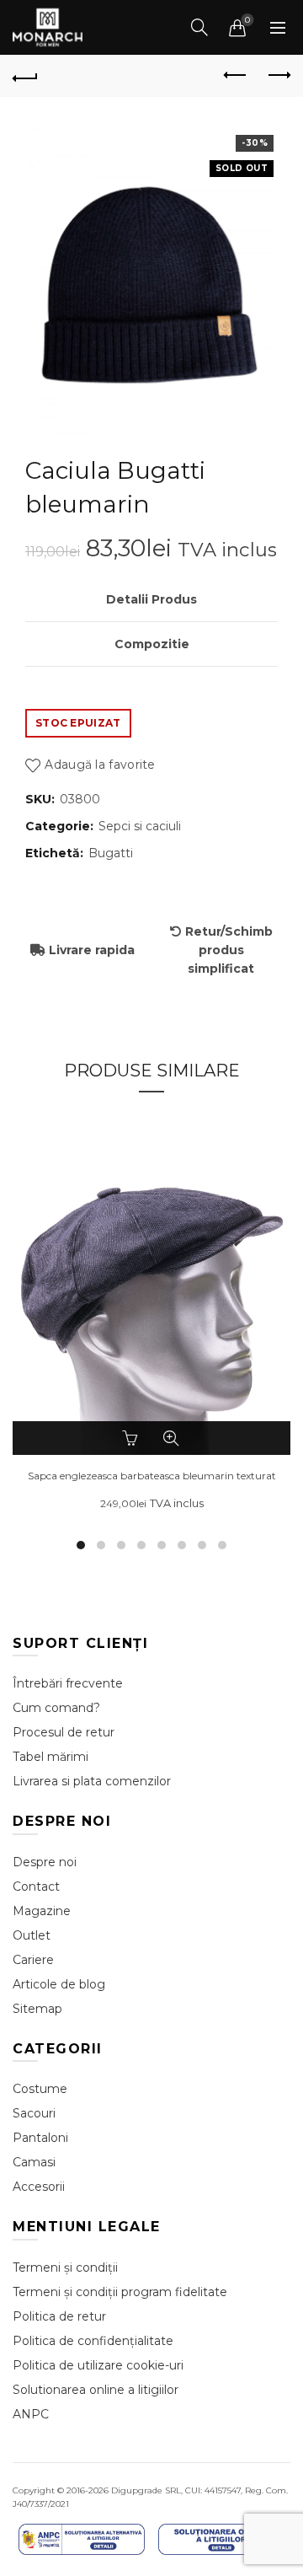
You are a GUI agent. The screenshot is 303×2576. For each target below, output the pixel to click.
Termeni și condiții (65, 2267)
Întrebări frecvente (68, 1683)
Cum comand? (56, 1708)
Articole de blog (59, 1984)
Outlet (32, 1935)
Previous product (236, 76)
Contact (36, 1886)
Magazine (42, 1911)
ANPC (31, 2414)
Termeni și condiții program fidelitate (120, 2292)
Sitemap (37, 2009)
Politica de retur (59, 2316)
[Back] (25, 76)
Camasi (34, 2162)
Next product (278, 76)
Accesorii (39, 2187)
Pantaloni (40, 2138)
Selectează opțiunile (132, 1438)
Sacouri (34, 2113)
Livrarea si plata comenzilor (92, 1781)
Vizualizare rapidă (171, 1438)
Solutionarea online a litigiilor (96, 2390)
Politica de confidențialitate (93, 2341)
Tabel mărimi (50, 1757)
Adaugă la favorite (100, 765)
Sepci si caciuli (140, 826)
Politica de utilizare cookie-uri (98, 2365)
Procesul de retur (64, 1732)
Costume (40, 2089)
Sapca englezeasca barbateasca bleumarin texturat (152, 1476)
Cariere (33, 1960)
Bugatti (111, 853)
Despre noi (45, 1862)
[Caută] (199, 27)
